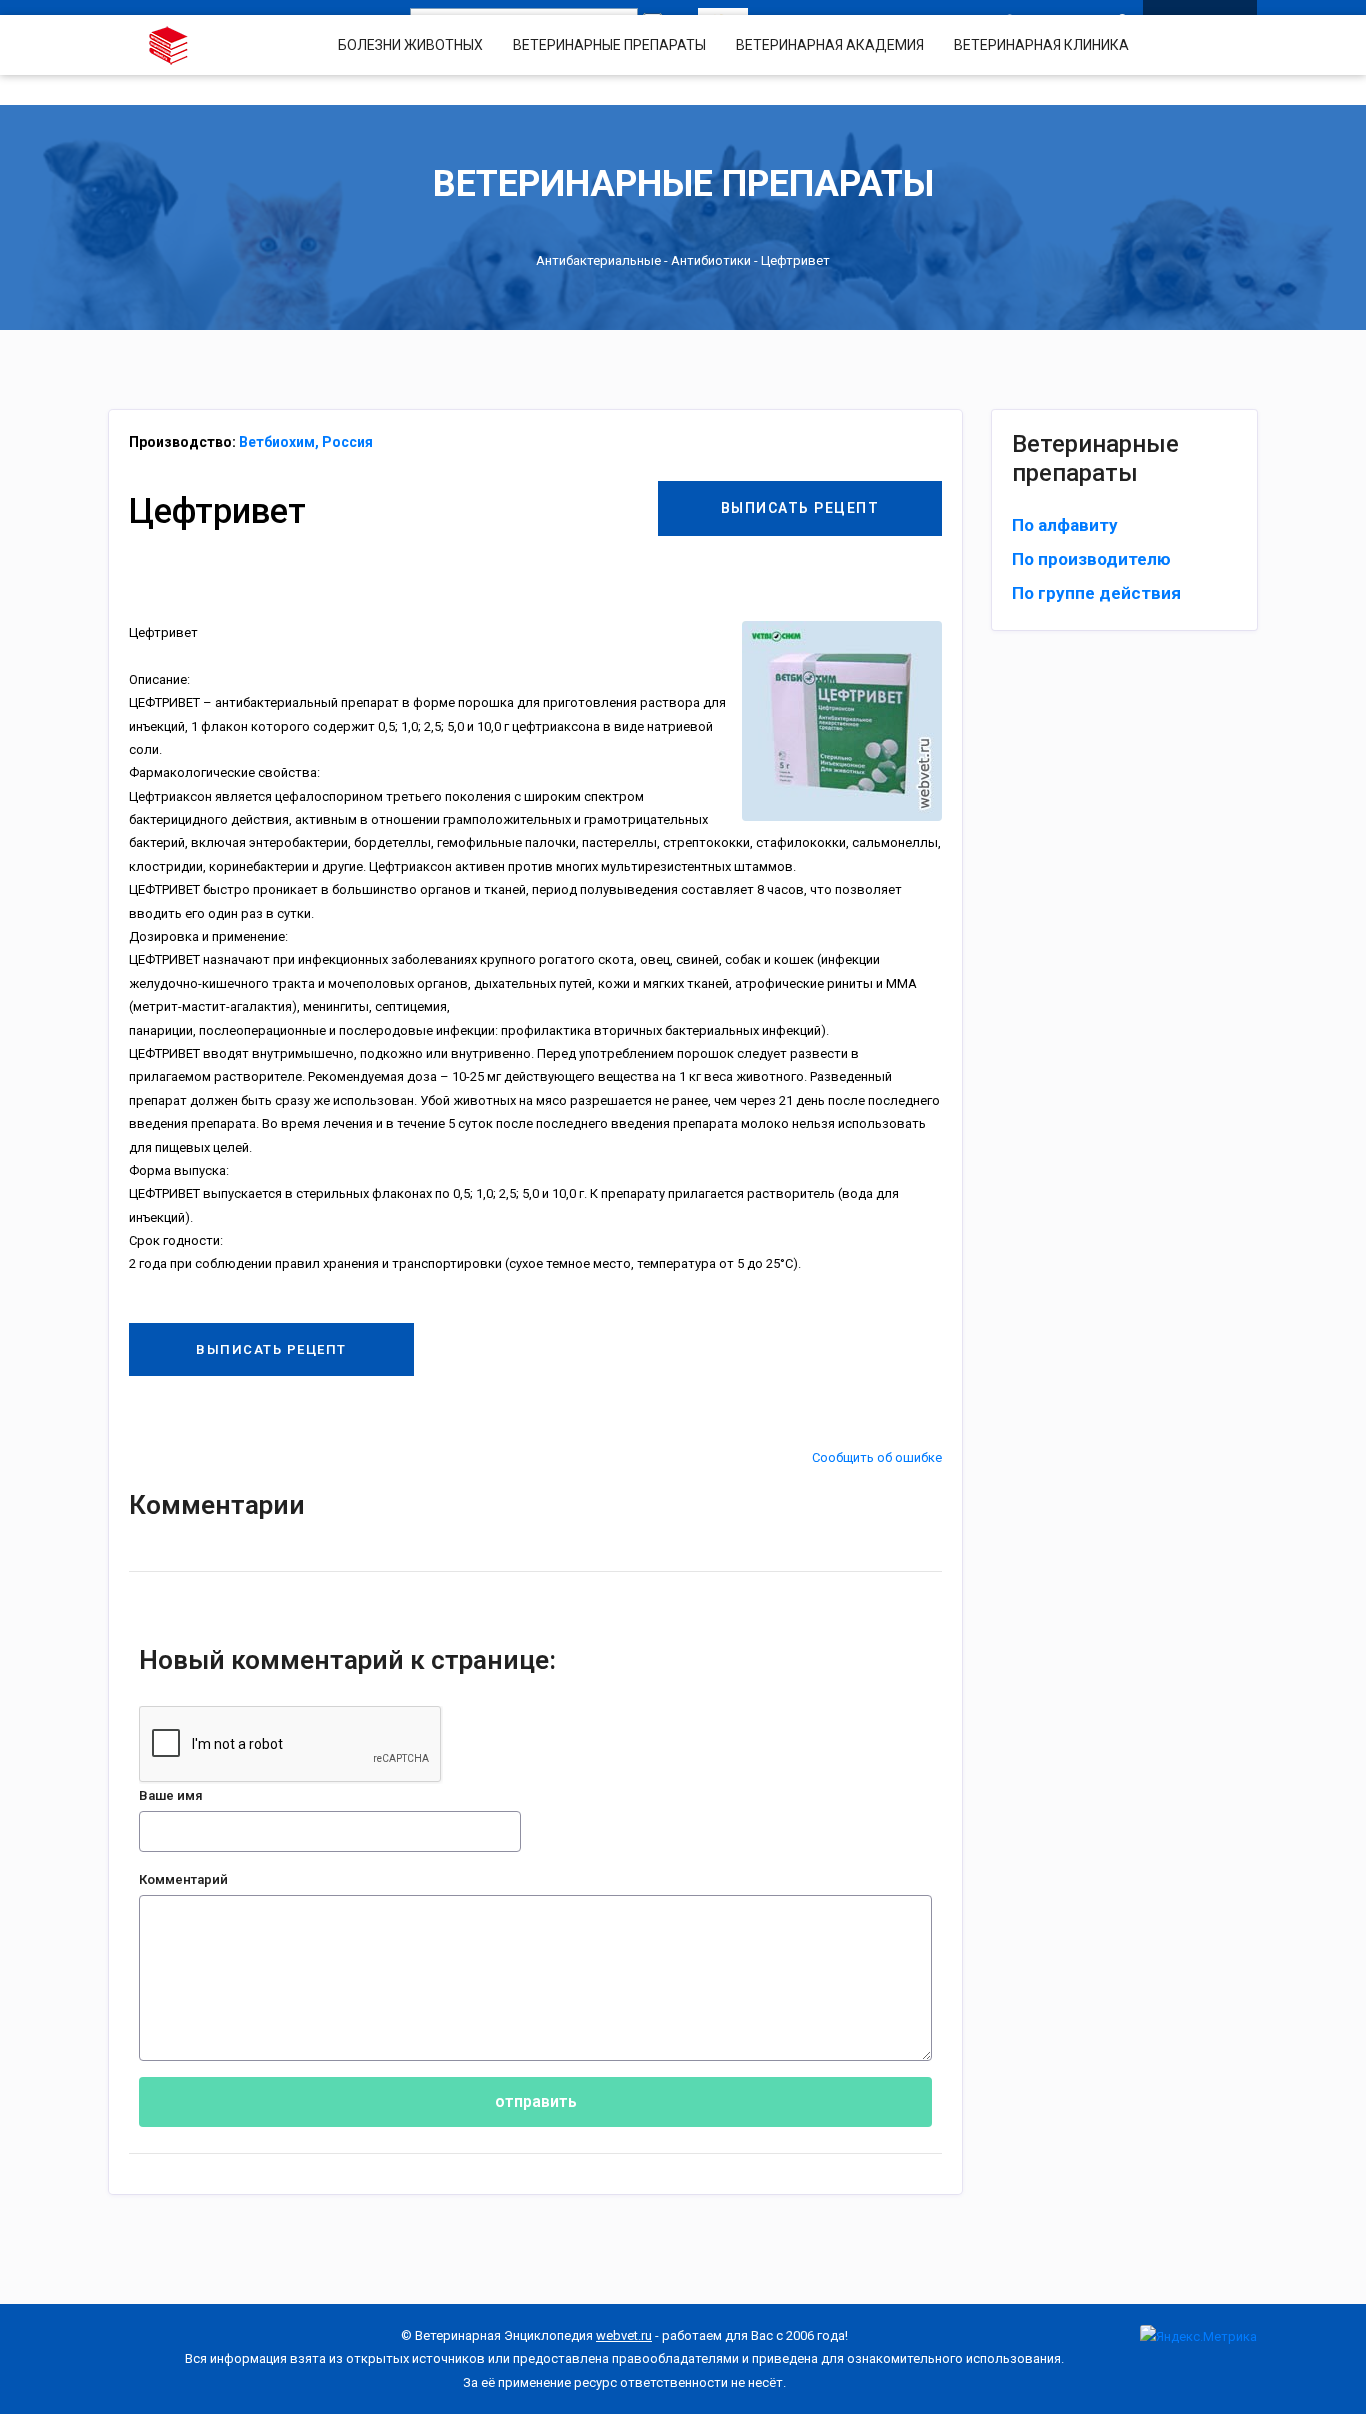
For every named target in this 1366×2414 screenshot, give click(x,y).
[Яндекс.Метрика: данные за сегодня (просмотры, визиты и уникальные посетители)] (1198, 2336)
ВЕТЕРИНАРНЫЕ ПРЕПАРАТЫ (609, 45)
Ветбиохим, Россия (306, 442)
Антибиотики (711, 260)
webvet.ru (624, 2335)
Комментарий (183, 1879)
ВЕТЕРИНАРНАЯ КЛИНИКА (1041, 45)
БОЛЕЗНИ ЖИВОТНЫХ (410, 45)
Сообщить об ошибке (877, 1457)
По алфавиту (1065, 525)
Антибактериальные (598, 260)
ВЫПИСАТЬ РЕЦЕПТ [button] (800, 508)
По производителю (1091, 559)
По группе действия (1096, 593)
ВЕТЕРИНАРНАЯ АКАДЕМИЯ (830, 45)
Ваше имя (171, 1795)
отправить (536, 2101)
